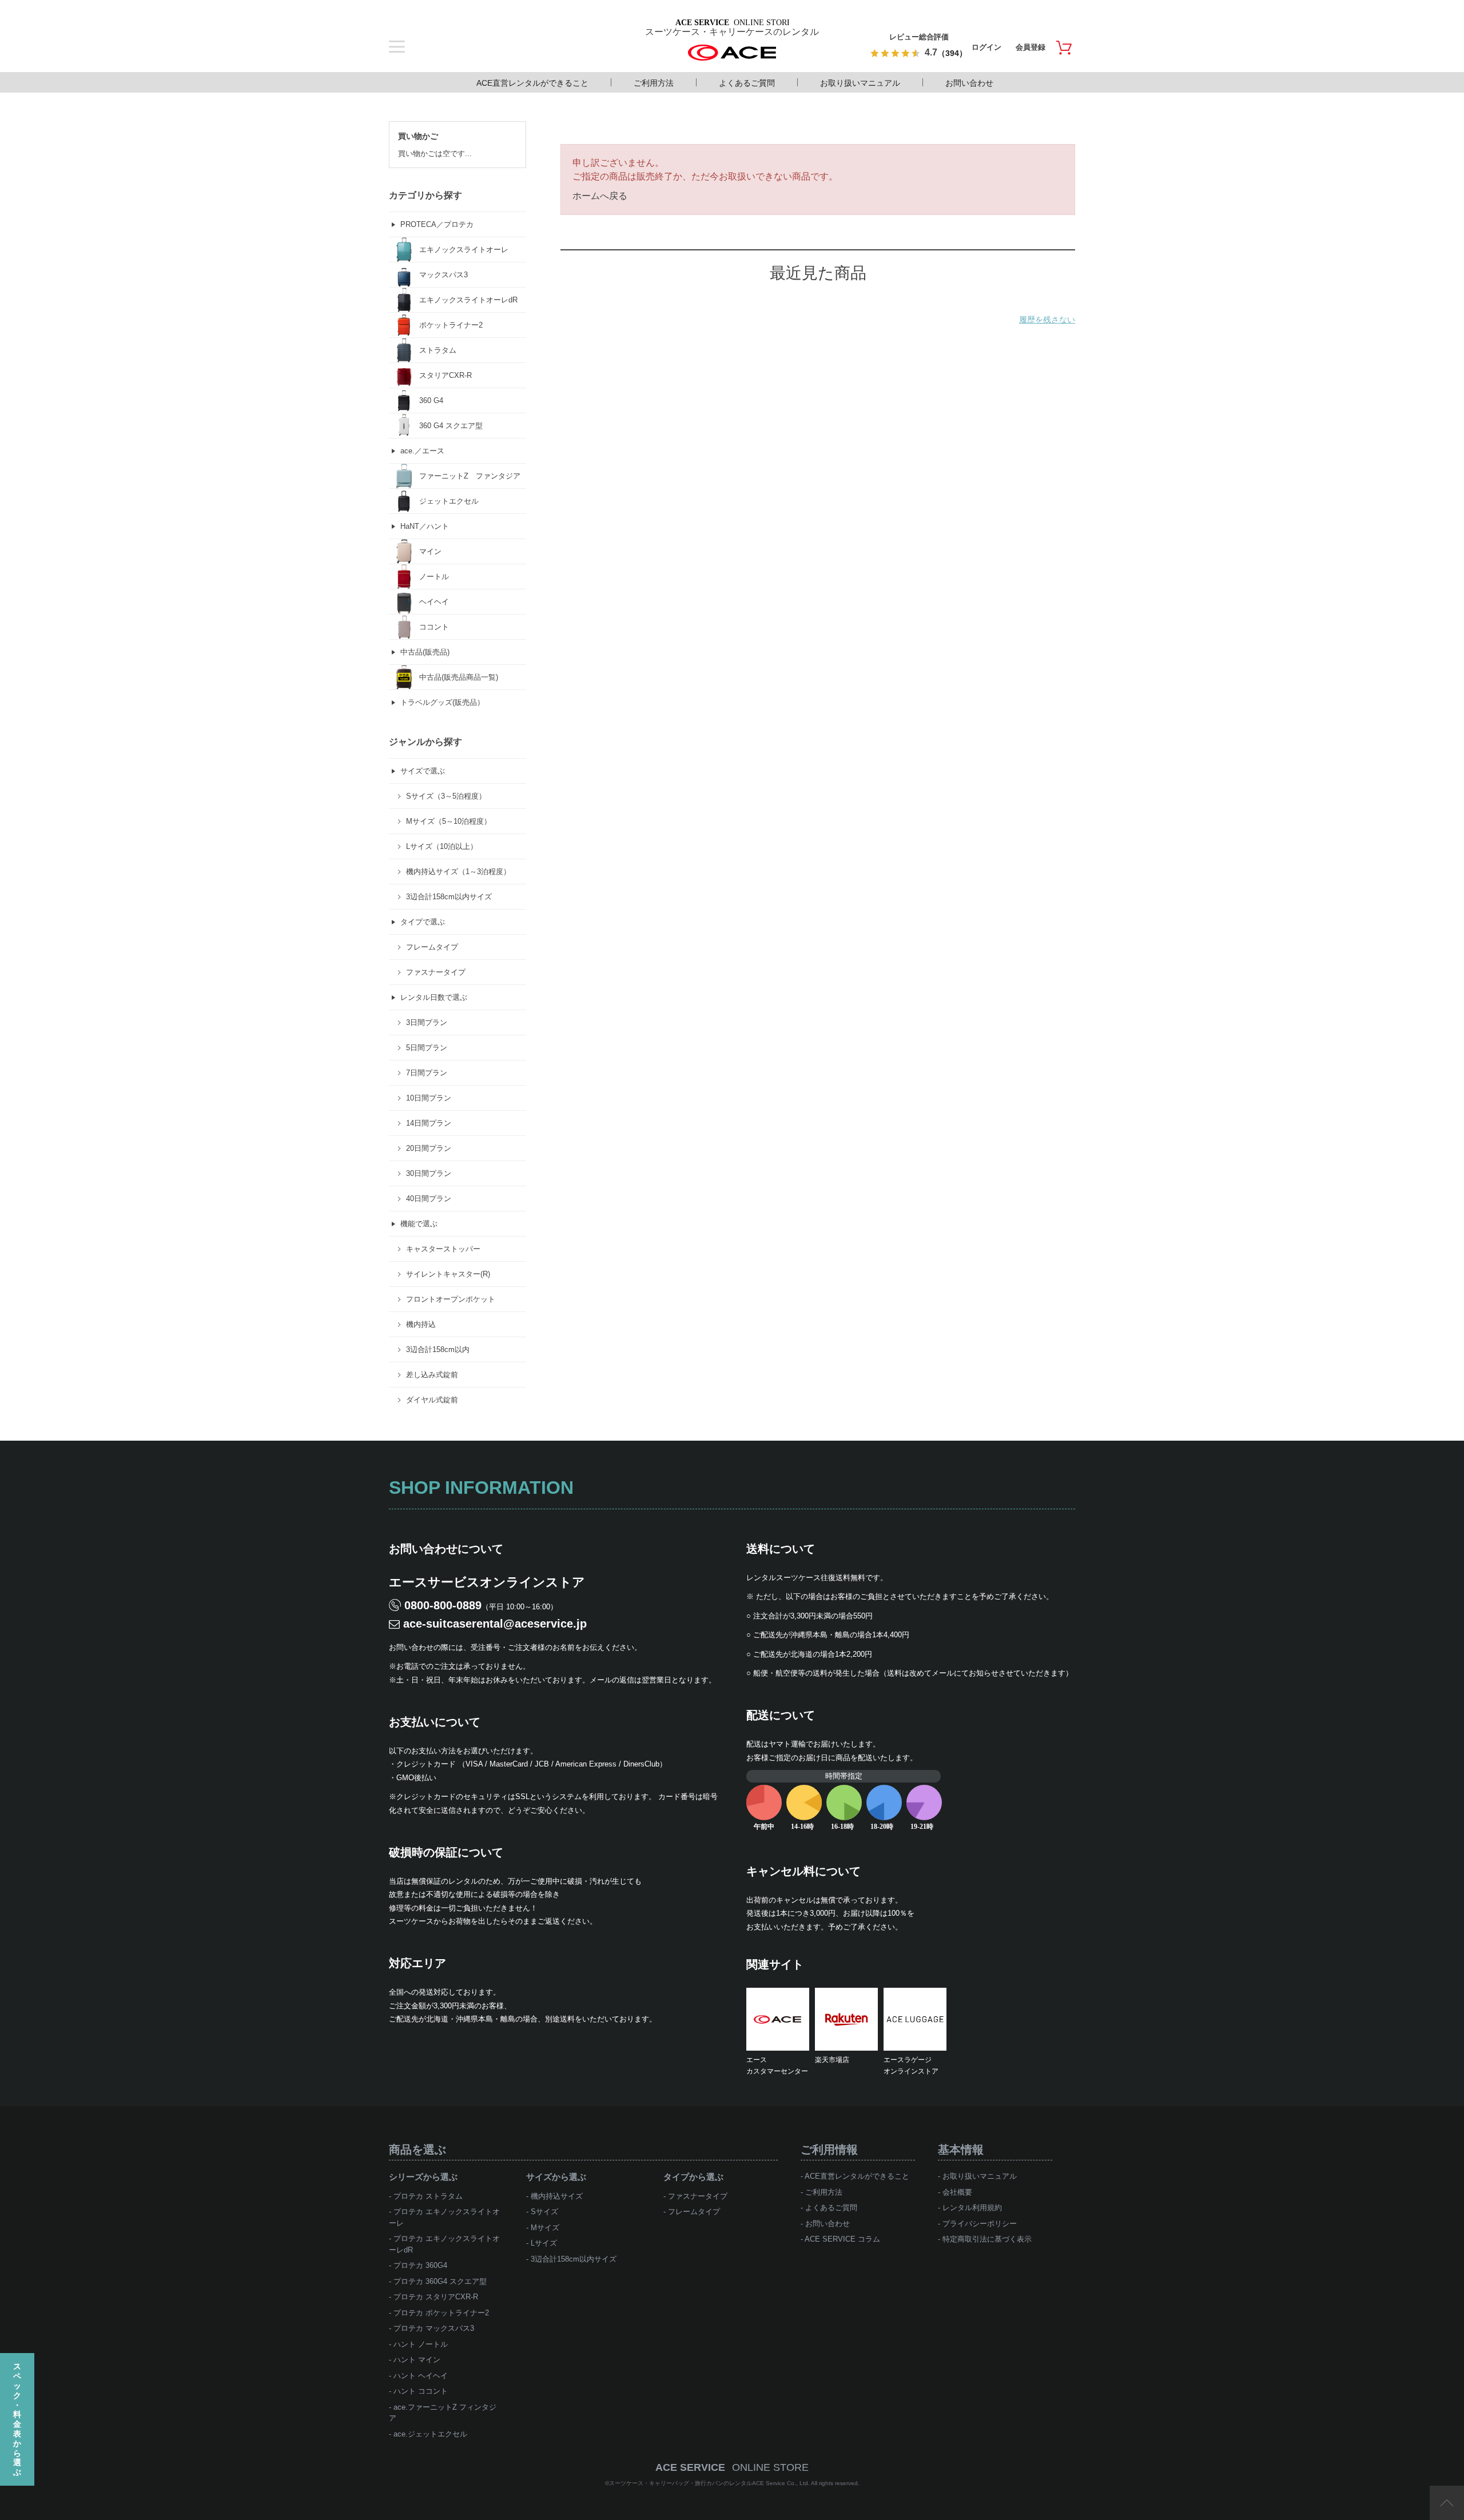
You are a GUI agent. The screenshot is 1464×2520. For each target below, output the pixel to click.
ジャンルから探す (425, 742)
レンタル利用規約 (972, 2208)
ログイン (986, 47)
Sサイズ (544, 2212)
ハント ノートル (421, 2344)
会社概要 (957, 2192)
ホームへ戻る (600, 196)
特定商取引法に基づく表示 (987, 2239)
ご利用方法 (654, 83)
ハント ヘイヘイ (421, 2376)
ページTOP (1447, 2503)
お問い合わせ (969, 83)
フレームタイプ (694, 2212)
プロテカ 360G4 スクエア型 (440, 2281)
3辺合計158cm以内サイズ (574, 2259)
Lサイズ (544, 2243)
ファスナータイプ (698, 2196)
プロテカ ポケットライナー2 (441, 2313)
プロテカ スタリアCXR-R (436, 2297)
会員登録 (1031, 47)
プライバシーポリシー (980, 2224)
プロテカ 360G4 (420, 2265)
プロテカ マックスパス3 (434, 2328)
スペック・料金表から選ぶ (17, 2419)
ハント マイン (417, 2360)
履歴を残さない (1047, 320)
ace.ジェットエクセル (430, 2434)
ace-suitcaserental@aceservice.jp (495, 1624)
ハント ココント (421, 2391)
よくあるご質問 (747, 83)
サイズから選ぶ (556, 2177)
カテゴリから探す (425, 195)
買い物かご (418, 136)
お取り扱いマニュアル (860, 83)
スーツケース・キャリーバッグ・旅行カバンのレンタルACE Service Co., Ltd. (710, 2483)
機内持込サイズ (557, 2196)
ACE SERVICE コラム (842, 2239)
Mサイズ (545, 2228)
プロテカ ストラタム (428, 2196)
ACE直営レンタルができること (532, 83)
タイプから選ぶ (693, 2177)
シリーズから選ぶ (423, 2177)
